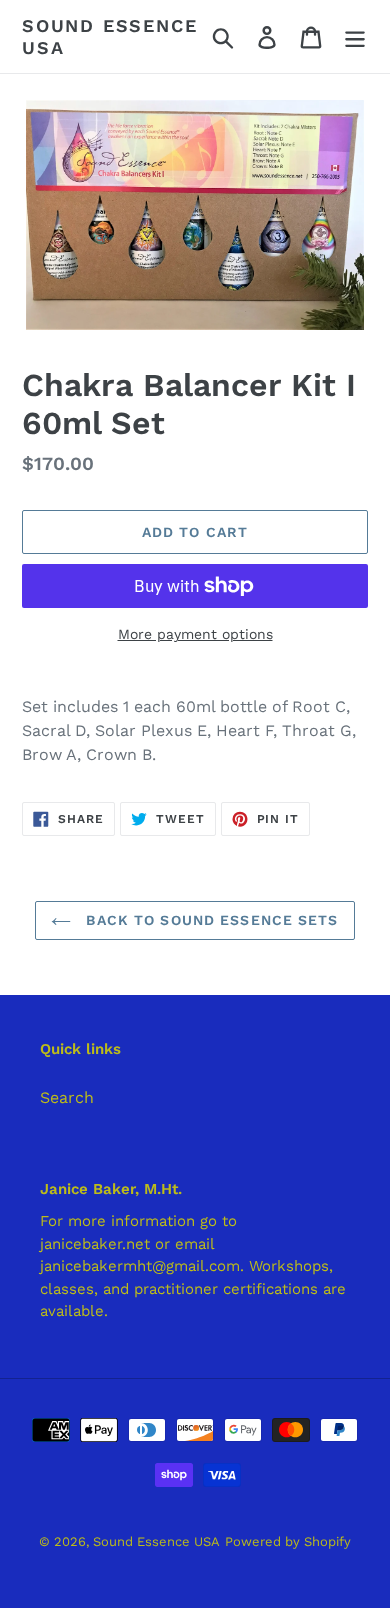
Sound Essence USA (109, 36)
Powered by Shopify (288, 1541)
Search (67, 1097)
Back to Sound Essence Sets (209, 920)
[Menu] (355, 36)
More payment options (195, 634)
